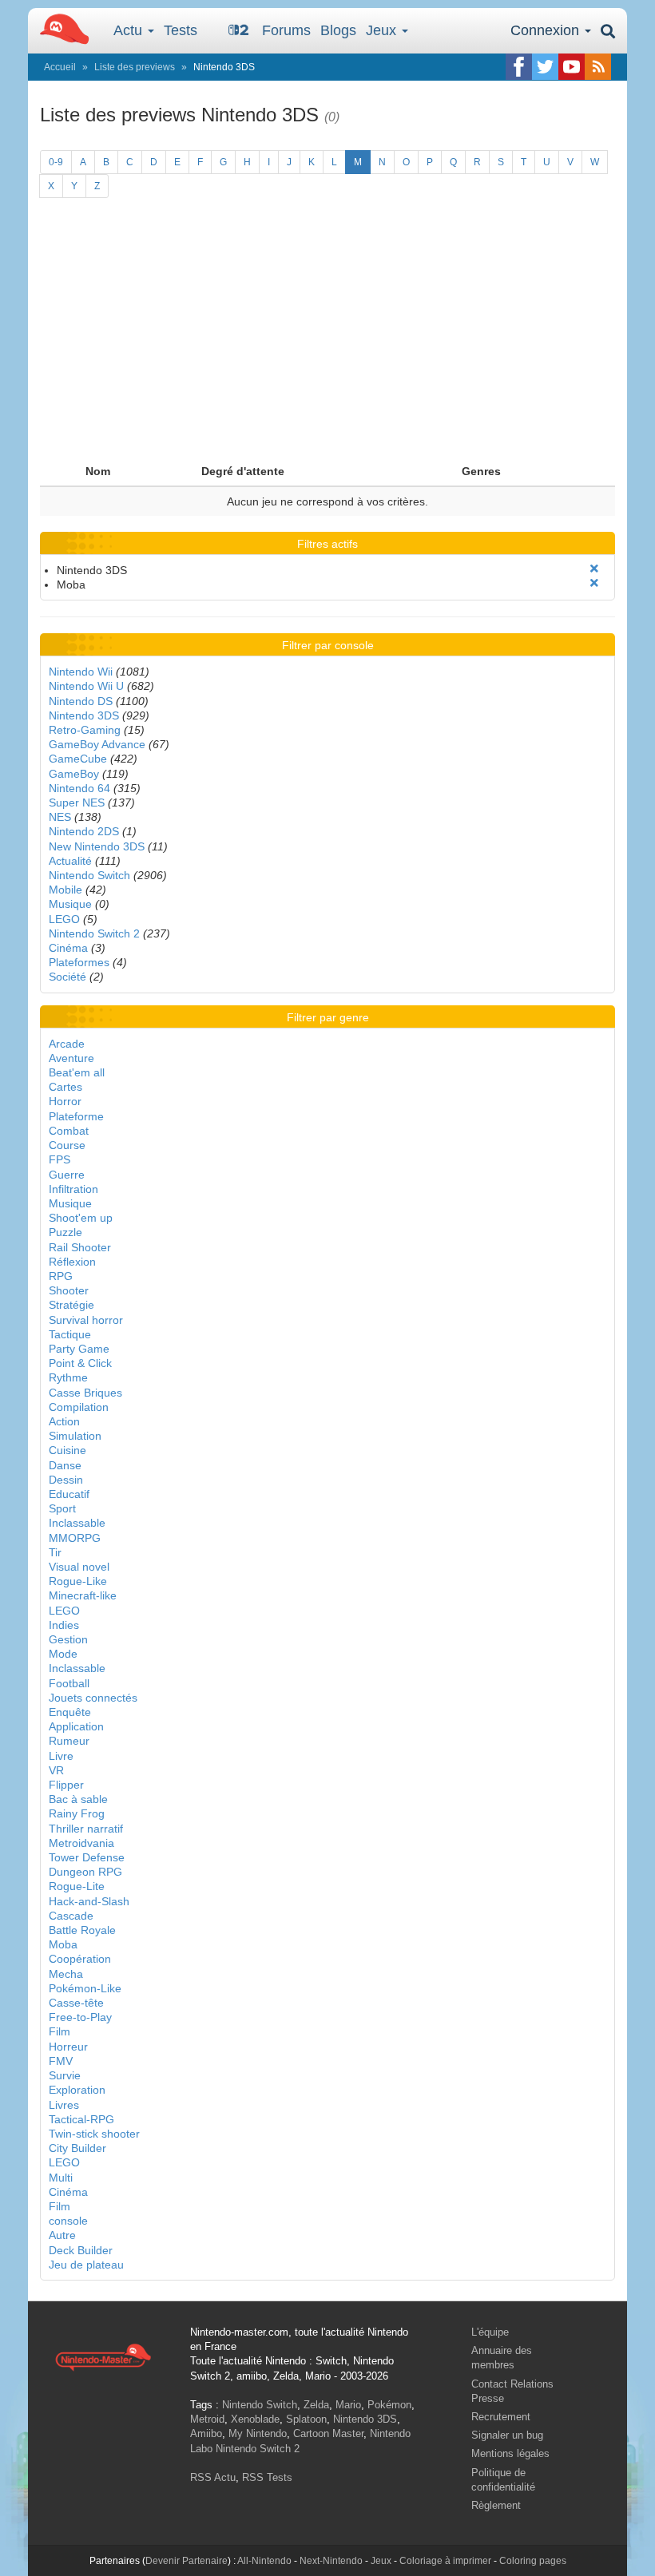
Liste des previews (135, 67)
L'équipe (490, 2332)
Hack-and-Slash (89, 1901)
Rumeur (69, 1741)
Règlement (496, 2505)
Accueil (60, 67)
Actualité (70, 861)
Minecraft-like (83, 1595)
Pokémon (389, 2405)
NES (60, 817)
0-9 (56, 162)
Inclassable (77, 1523)
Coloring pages (533, 2561)
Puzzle (65, 1232)
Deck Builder (81, 2250)
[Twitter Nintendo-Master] (545, 67)
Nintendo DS (81, 701)
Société (67, 977)
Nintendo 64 (79, 788)
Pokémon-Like (85, 1988)
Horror (65, 1101)
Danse (65, 1465)
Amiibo (206, 2433)
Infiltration (73, 1189)
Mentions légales (510, 2453)
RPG (61, 1276)
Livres (64, 2105)
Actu (130, 30)
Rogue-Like (78, 1581)
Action (64, 1421)
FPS (60, 1159)
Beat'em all (77, 1072)
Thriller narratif (86, 1829)
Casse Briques (85, 1393)
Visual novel (79, 1567)
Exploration (77, 2090)
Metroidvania (81, 1843)
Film (60, 2031)
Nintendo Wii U (86, 686)
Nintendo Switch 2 (94, 933)
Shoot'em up (81, 1218)
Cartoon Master (328, 2433)
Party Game (79, 1349)
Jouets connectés (93, 1698)
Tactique (70, 1334)
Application (76, 1726)
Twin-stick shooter (94, 2134)
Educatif (69, 1494)
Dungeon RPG (85, 1872)
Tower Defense (87, 1857)
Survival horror (86, 1320)
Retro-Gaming (85, 730)
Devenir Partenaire (187, 2561)
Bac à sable (78, 1799)
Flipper (66, 1785)
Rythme (68, 1377)
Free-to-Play (80, 2017)
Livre (61, 1756)
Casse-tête (76, 2003)
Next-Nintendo (331, 2561)
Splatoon (306, 2419)
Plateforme (76, 1116)
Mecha (66, 1974)
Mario (348, 2405)
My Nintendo (258, 2433)
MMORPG (75, 1538)
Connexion (547, 30)
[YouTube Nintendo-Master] (572, 67)
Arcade (67, 1044)
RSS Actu (213, 2477)
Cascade (71, 1916)
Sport (62, 1508)
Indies (64, 1625)
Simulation (75, 1436)
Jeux (383, 30)
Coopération (80, 1959)
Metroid (207, 2419)
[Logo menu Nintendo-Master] (60, 28)
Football (69, 1683)
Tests (181, 30)
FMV (61, 2061)
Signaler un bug (507, 2435)
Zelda (316, 2405)
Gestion (68, 1639)
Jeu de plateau (86, 2265)
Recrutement (501, 2417)
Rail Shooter (80, 1247)
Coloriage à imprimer (445, 2561)
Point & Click (80, 1363)
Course (67, 1145)
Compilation (79, 1407)
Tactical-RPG (81, 2119)
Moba (63, 1944)
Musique (70, 904)
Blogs (338, 30)
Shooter (69, 1290)
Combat (69, 1131)
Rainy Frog (77, 1813)
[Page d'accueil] (103, 2356)
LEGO (64, 919)
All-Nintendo (264, 2561)
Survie (65, 2075)
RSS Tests (267, 2477)
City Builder (77, 2148)
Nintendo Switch (89, 875)
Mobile (65, 890)
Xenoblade (255, 2419)
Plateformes (79, 962)
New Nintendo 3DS (97, 846)
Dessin (66, 1480)
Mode (63, 1654)
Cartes (65, 1087)
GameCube (78, 759)
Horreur (68, 2047)
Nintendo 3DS (84, 715)
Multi (61, 2178)
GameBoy (74, 774)
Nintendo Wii (81, 672)
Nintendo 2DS (84, 831)
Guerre (67, 1175)
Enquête (70, 1712)
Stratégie (71, 1305)
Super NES (77, 803)
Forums (286, 30)
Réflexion (72, 1262)
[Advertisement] (327, 337)
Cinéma (68, 948)
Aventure (71, 1058)
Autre (62, 2235)
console (68, 2221)
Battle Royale (82, 1930)
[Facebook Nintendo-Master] (519, 67)
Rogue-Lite (77, 1886)
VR (56, 1770)
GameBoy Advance (97, 744)
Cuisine (67, 1450)
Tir (55, 1552)
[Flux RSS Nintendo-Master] (598, 67)
